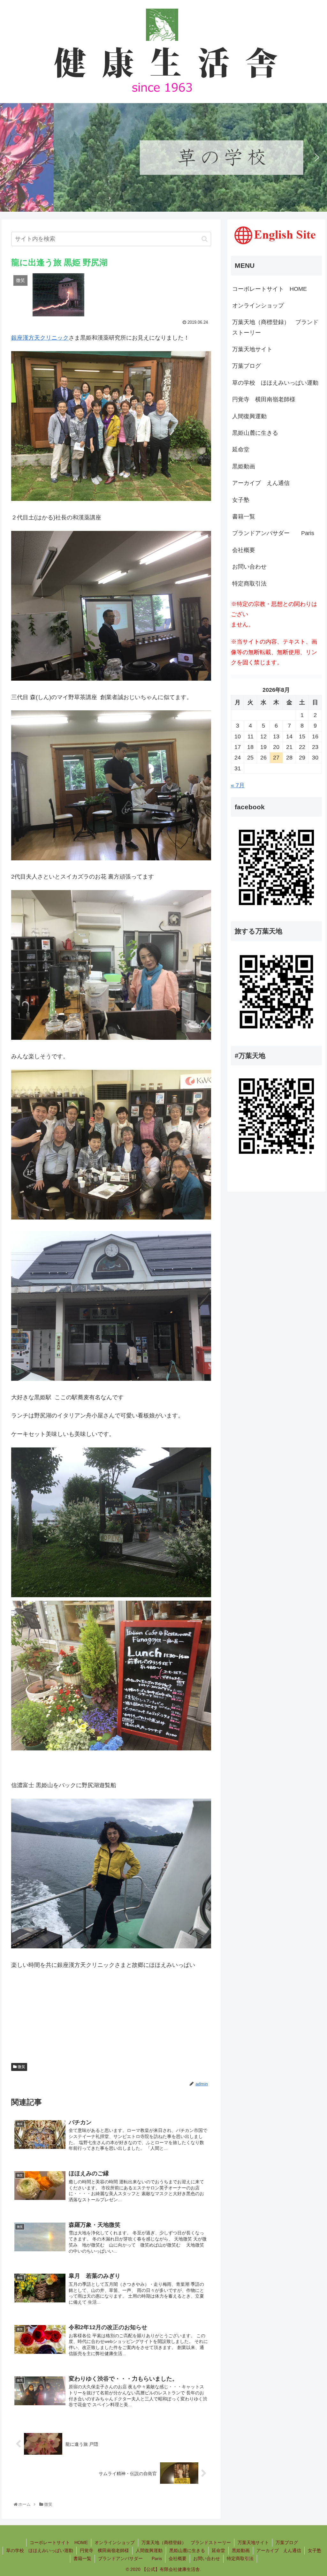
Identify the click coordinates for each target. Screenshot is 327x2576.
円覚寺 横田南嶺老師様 (264, 399)
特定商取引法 (249, 584)
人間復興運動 (249, 416)
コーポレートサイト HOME (270, 289)
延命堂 (241, 449)
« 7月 (238, 785)
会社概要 (244, 550)
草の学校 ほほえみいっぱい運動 (275, 383)
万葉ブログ (247, 366)
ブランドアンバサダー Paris (273, 533)
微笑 (21, 2067)
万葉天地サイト (252, 349)
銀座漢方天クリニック (40, 338)
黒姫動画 (244, 466)
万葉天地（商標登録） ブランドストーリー (275, 327)
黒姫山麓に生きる (255, 433)
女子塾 (241, 500)
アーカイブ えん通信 (261, 483)
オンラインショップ (258, 306)
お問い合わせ (249, 567)
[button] (10, 157)
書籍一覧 (244, 517)
